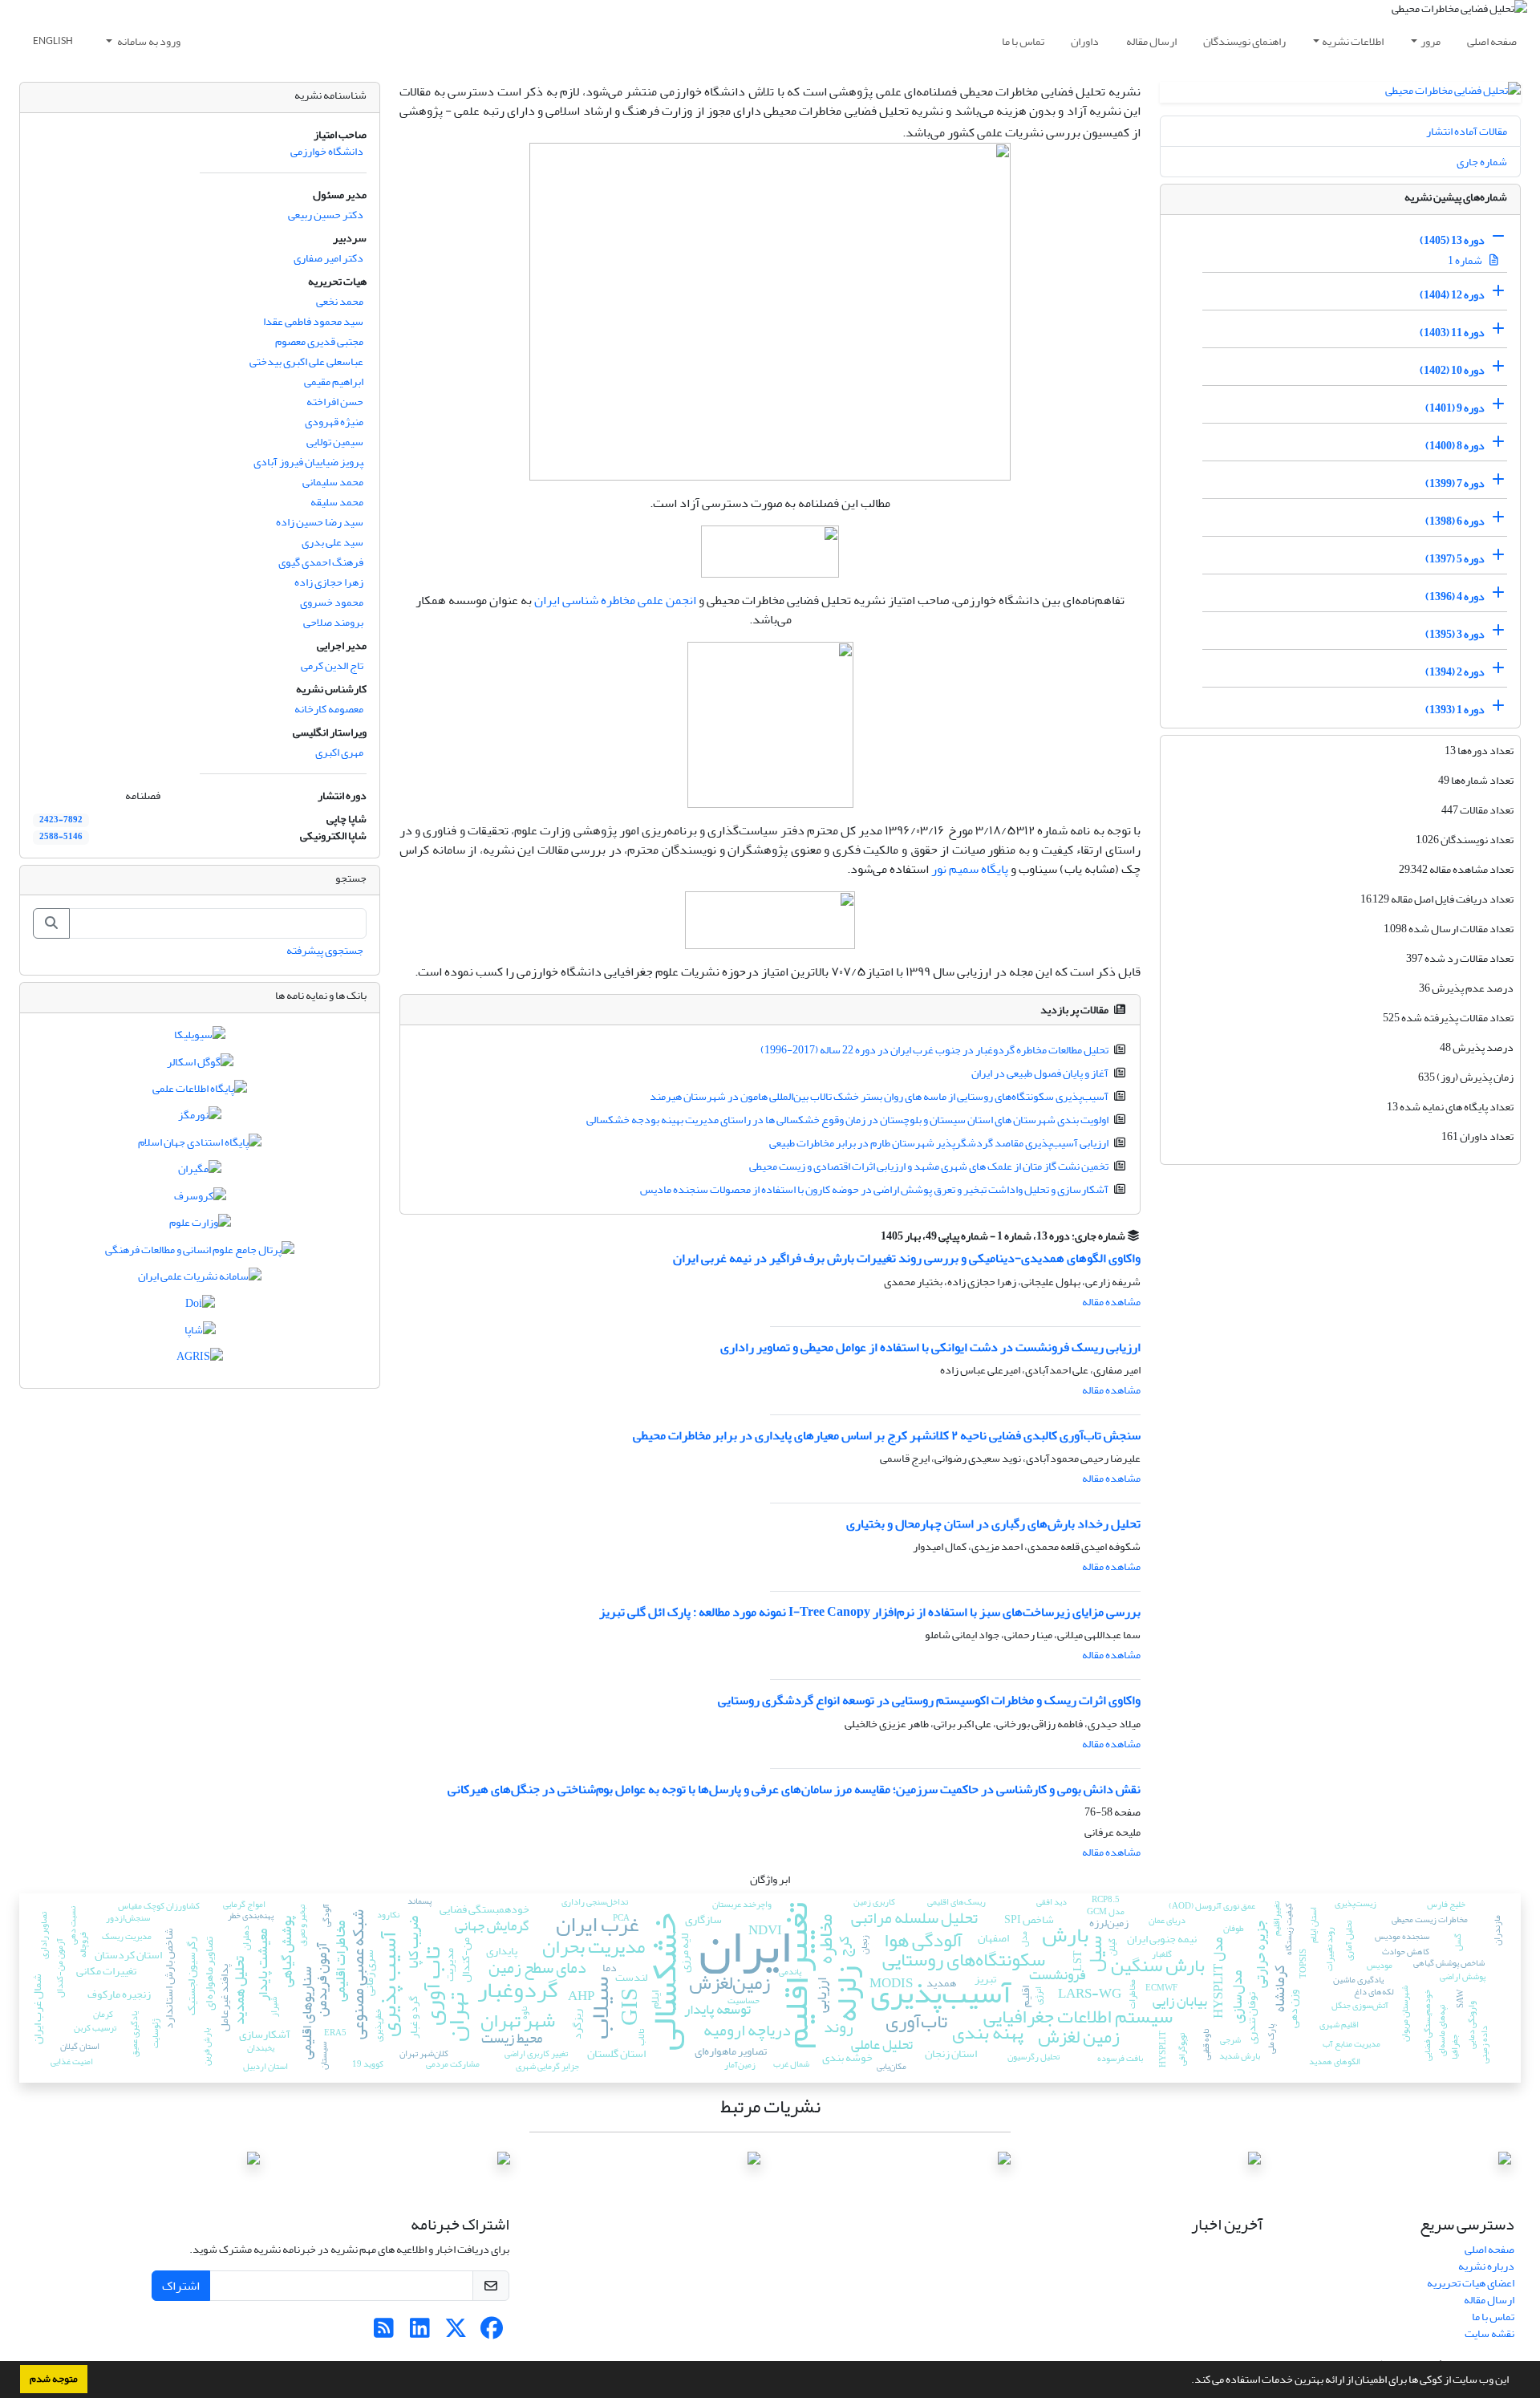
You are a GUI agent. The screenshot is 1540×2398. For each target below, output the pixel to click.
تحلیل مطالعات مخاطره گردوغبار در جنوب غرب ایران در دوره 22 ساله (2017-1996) (934, 1050)
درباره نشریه (1486, 2266)
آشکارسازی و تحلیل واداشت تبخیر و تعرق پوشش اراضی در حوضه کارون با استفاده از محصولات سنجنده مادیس (874, 1189)
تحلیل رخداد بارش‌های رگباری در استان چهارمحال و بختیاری (993, 1524)
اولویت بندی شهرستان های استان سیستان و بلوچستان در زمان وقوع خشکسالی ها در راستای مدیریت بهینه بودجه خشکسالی (847, 1120)
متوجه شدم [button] (54, 2379)
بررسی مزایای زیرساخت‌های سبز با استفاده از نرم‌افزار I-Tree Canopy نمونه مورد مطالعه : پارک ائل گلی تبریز (870, 1612)
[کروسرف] (200, 1199)
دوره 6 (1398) (1455, 521)
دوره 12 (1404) (1452, 295)
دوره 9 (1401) (1455, 408)
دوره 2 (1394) (1455, 672)
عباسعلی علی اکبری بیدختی (306, 361)
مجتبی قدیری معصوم (319, 341)
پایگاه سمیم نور (970, 869)
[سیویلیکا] (200, 1039)
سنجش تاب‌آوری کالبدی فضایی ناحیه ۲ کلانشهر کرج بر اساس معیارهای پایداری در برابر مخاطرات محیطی (887, 1435)
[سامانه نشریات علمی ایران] (200, 1280)
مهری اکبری (339, 752)
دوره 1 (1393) (1455, 710)
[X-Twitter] (456, 2333)
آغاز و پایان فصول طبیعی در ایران (1040, 1073)
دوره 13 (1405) (1452, 240)
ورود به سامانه (148, 41)
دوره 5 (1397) (1455, 559)
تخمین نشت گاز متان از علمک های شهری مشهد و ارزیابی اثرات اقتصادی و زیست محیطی (929, 1166)
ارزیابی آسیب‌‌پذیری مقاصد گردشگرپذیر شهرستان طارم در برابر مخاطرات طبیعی (939, 1143)
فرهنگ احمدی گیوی (321, 562)
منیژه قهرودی (334, 422)
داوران (1085, 41)
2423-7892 (61, 820)
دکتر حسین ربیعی (326, 215)
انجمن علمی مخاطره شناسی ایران (615, 600)
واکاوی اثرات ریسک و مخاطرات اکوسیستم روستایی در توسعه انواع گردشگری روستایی (929, 1700)
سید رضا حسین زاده (320, 522)
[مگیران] (200, 1173)
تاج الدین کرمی (332, 665)
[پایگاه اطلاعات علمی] (200, 1091)
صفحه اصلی (1492, 41)
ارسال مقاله (1151, 41)
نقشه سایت (1489, 2333)
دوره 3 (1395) (1455, 634)
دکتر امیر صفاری (328, 258)
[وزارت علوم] (200, 1226)
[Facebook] (492, 2333)
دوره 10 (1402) (1452, 370)
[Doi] (200, 1307)
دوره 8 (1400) (1455, 446)
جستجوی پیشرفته (325, 950)
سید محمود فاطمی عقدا (313, 321)
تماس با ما (1023, 41)
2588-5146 (61, 837)
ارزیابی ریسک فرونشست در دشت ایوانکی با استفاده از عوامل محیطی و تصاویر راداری (930, 1347)
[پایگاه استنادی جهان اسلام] (200, 1145)
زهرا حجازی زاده (329, 582)
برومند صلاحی (333, 622)
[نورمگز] (200, 1119)
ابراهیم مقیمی (334, 381)
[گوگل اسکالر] (200, 1065)
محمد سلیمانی (333, 482)
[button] (1187, 2381)
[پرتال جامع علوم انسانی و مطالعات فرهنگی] (200, 1253)
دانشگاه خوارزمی (327, 151)
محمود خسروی (332, 602)
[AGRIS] (200, 1360)
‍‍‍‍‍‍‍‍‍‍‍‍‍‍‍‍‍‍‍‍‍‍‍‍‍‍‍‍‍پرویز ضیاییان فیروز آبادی (308, 462)
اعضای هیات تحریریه (1471, 2283)
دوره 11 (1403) (1452, 333)
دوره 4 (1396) (1455, 596)
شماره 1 (1466, 260)
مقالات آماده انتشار (1467, 131)
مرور (1431, 41)
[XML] (871, 1236)
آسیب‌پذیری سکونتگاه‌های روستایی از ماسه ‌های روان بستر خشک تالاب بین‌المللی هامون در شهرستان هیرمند (879, 1096)
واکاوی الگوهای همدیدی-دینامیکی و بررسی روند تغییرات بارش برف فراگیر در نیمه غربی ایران (907, 1258)
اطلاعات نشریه (1353, 41)
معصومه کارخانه (329, 709)
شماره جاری (1482, 162)
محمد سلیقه (337, 502)
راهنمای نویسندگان (1244, 41)
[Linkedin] (420, 2333)
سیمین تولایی (335, 442)
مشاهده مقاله (1111, 1302)
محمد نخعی (340, 301)
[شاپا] (200, 1333)
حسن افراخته (335, 402)
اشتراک (181, 2286)
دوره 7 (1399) (1455, 483)
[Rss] (384, 2333)
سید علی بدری (332, 542)
